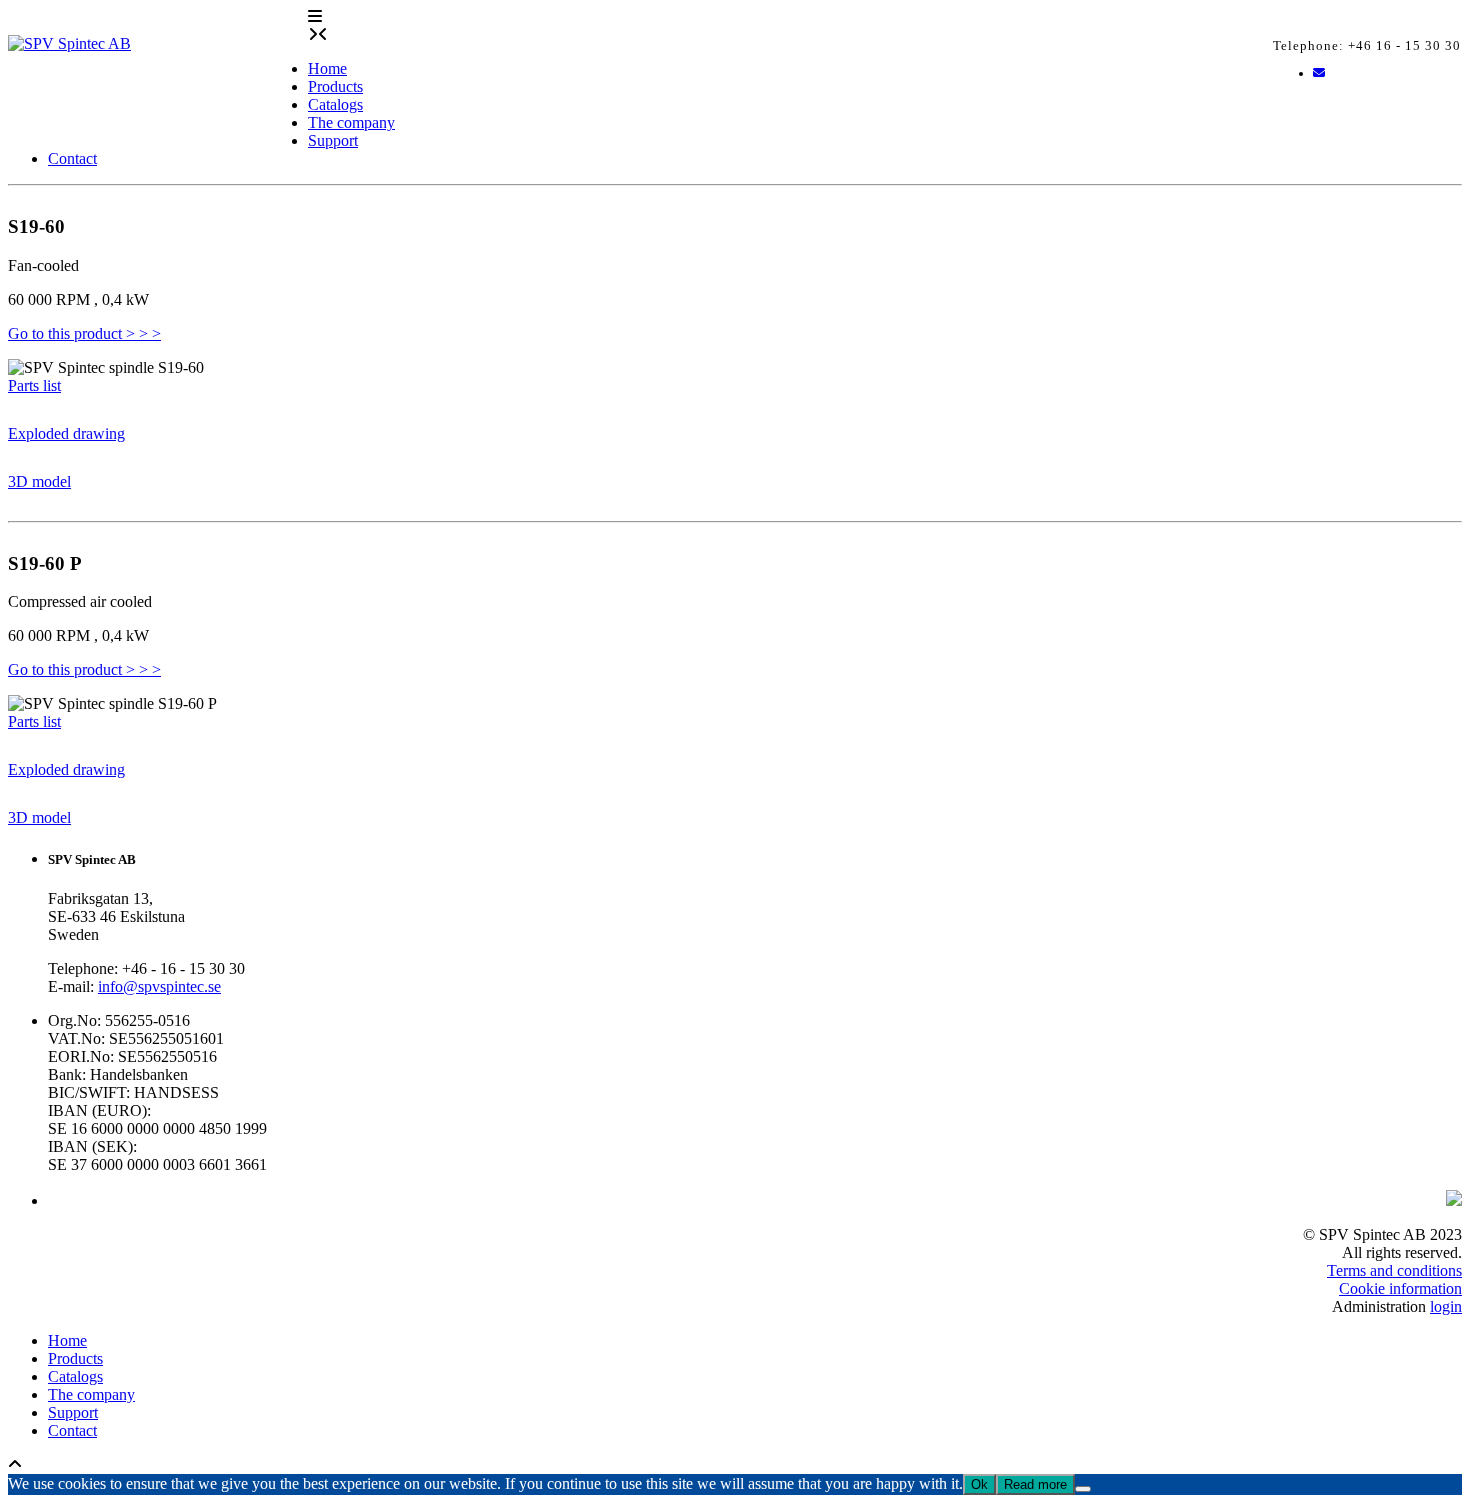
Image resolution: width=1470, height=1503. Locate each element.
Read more (1035, 1484)
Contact (72, 158)
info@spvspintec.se (159, 986)
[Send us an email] (1319, 73)
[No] (1083, 1489)
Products (335, 86)
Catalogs (335, 104)
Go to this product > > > (84, 333)
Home (327, 68)
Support (333, 140)
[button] (315, 16)
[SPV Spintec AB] (158, 61)
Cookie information (1400, 1288)
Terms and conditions (1394, 1270)
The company (351, 122)
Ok (979, 1484)
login (1446, 1306)
